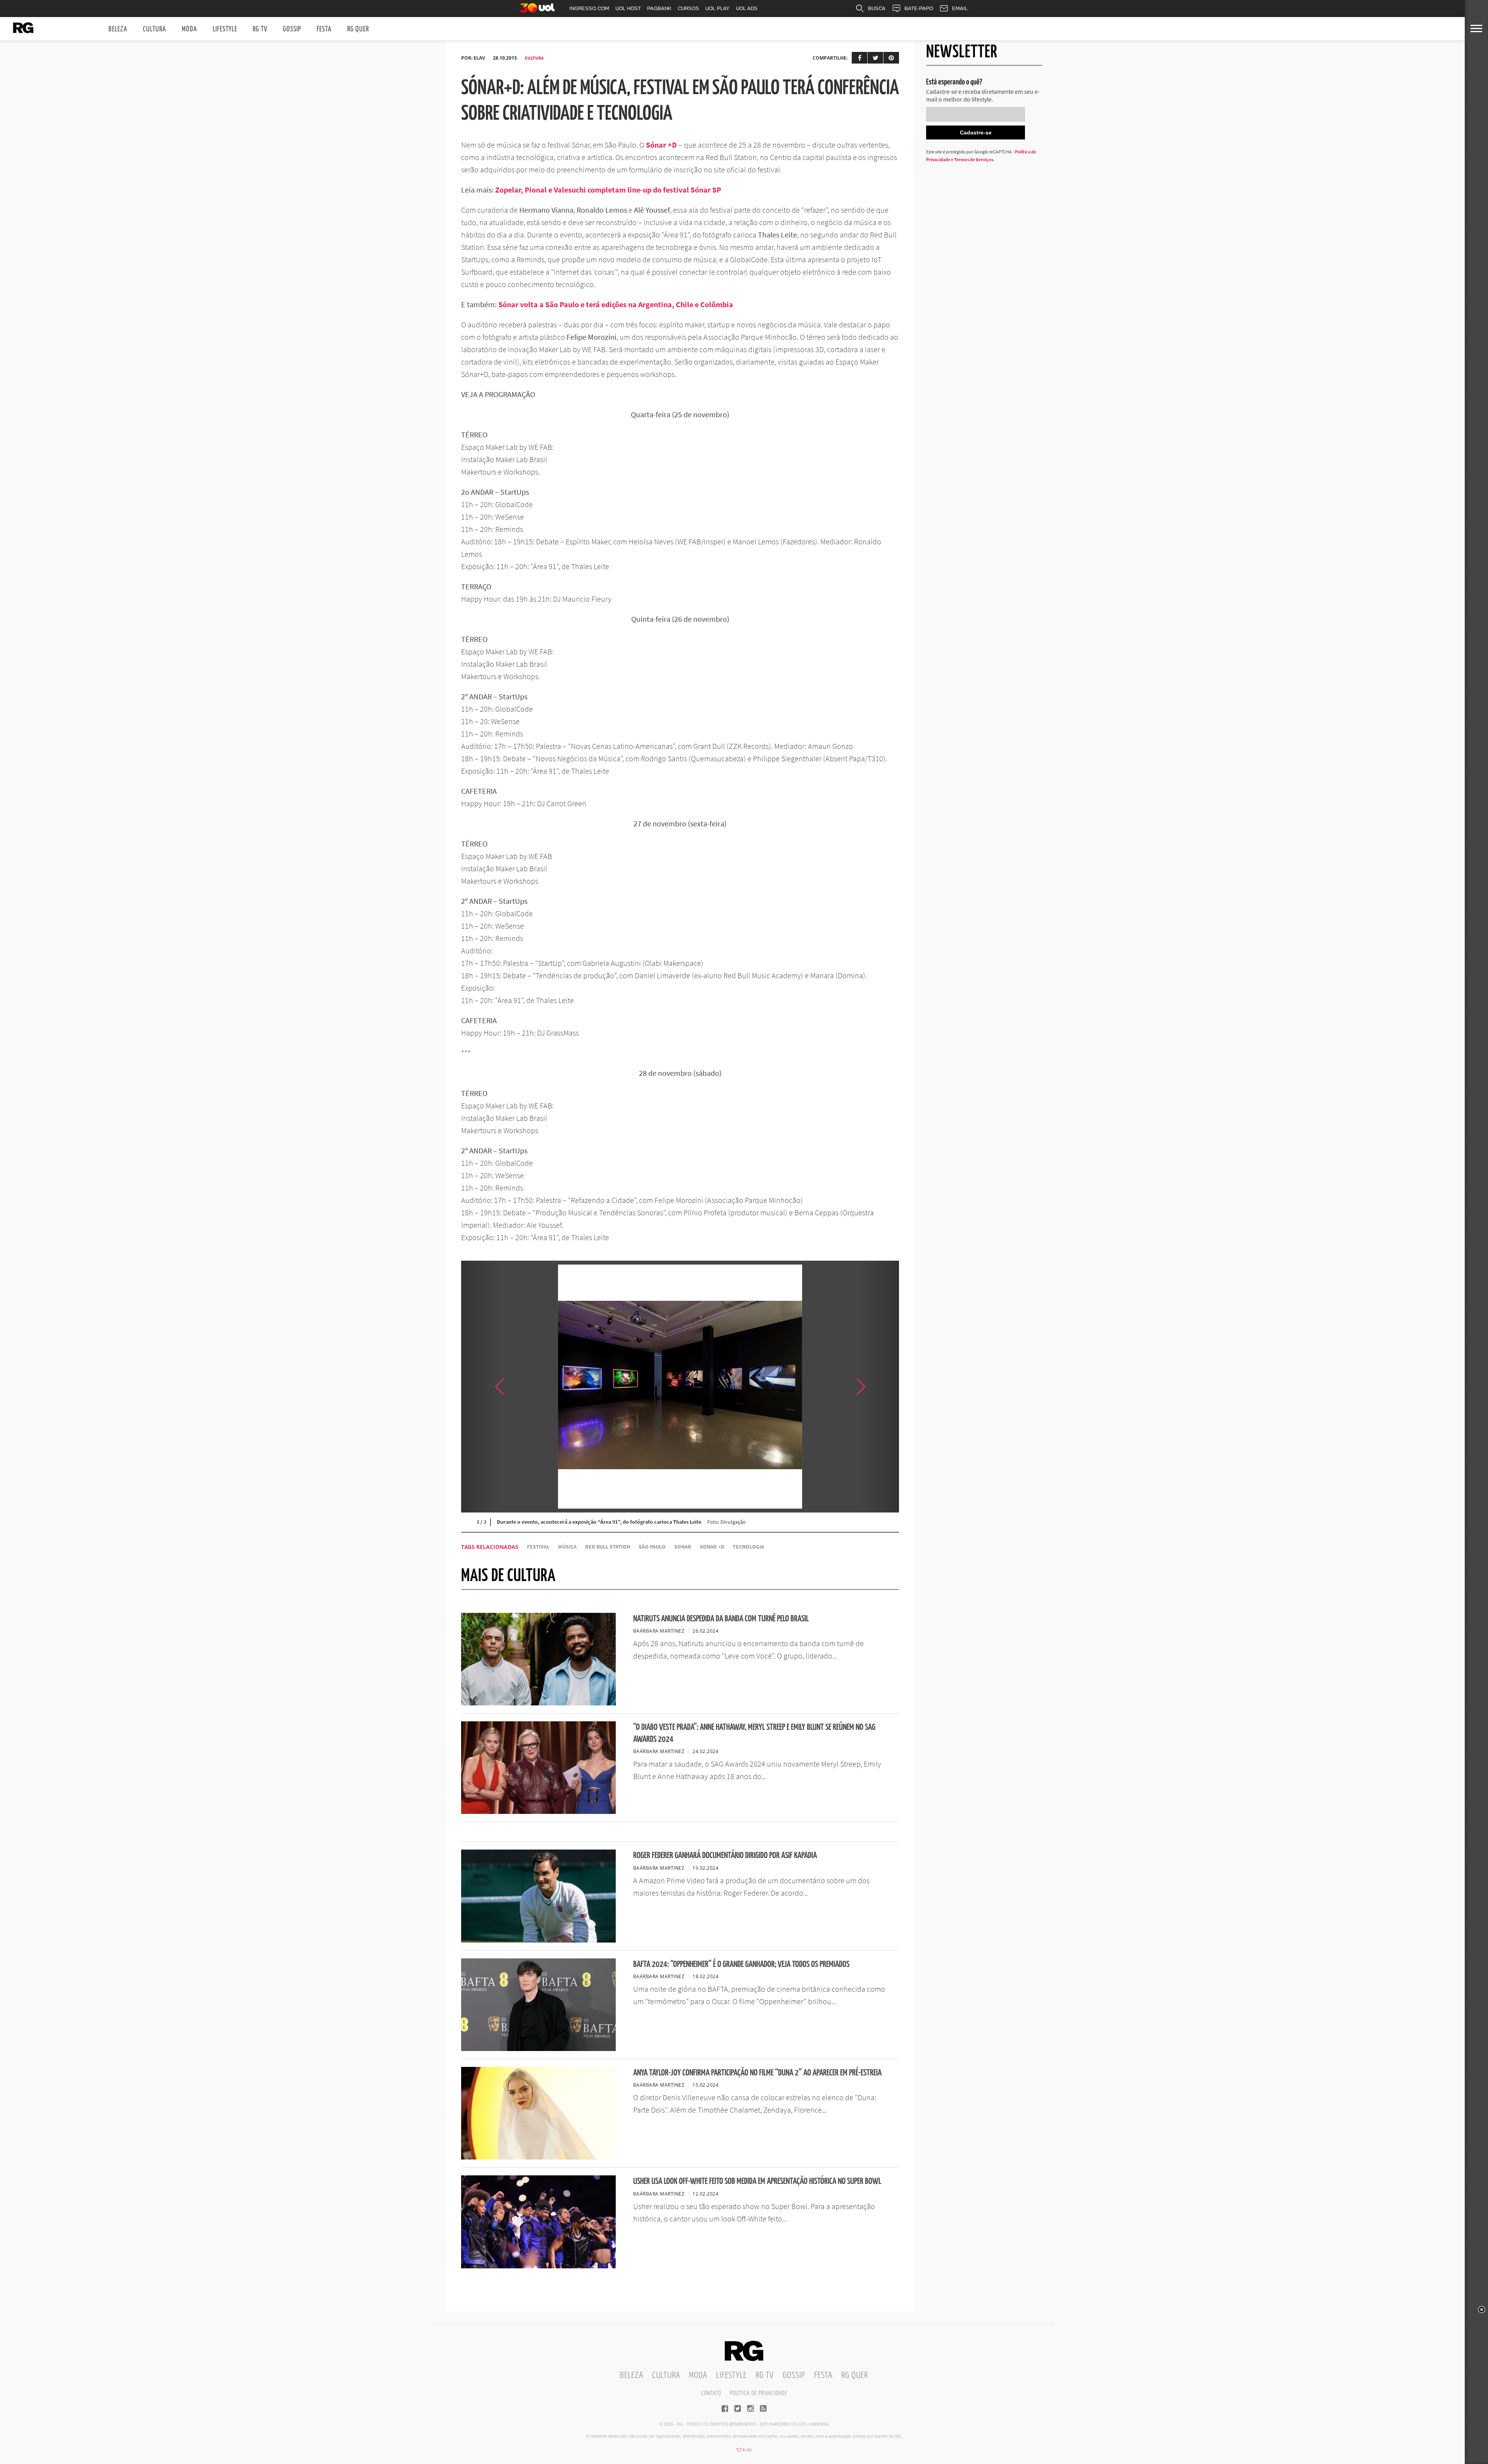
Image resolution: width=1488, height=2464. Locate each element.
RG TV (260, 29)
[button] (880, 1387)
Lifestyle (225, 29)
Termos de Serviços (974, 159)
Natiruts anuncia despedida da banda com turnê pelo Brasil (721, 1619)
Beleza (118, 29)
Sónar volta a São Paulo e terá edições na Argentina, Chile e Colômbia (616, 304)
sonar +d (712, 1547)
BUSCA (877, 8)
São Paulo (652, 1547)
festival (538, 1547)
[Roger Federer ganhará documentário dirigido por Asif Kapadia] (538, 1940)
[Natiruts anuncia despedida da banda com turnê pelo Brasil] (538, 1703)
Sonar (683, 1547)
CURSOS (688, 8)
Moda (189, 29)
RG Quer (358, 29)
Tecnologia (748, 1547)
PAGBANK (659, 8)
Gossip (292, 29)
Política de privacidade (759, 2393)
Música (567, 1547)
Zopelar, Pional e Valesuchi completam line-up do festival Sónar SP (608, 190)
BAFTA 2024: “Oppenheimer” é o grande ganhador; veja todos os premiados (741, 1964)
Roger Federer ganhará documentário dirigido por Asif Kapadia (725, 1856)
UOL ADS (747, 8)
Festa (324, 29)
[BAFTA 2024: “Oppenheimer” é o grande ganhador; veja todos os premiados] (538, 2049)
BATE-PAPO (919, 8)
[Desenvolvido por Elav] (744, 2452)
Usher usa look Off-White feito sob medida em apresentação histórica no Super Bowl (757, 2181)
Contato (711, 2393)
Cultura (155, 29)
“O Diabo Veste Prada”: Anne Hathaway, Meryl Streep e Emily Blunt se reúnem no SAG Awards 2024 (754, 1733)
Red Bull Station (608, 1547)
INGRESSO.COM (589, 8)
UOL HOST (628, 8)
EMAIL (960, 8)
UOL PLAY (717, 8)
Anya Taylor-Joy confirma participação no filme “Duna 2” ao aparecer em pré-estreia (757, 2073)
